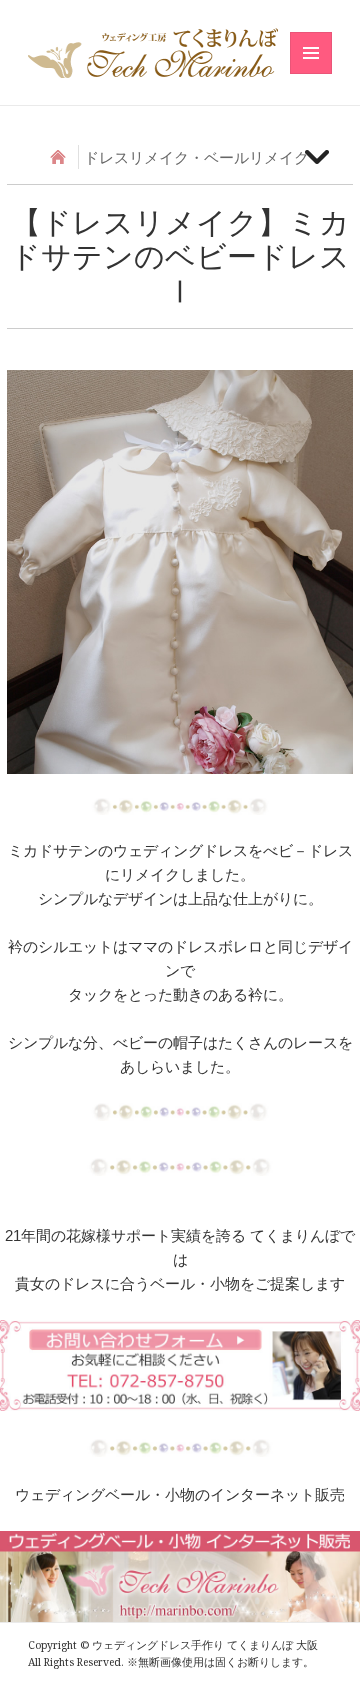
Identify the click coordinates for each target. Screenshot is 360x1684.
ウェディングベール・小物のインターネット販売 (180, 1494)
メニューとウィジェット (311, 73)
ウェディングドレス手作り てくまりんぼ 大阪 (153, 53)
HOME (59, 157)
